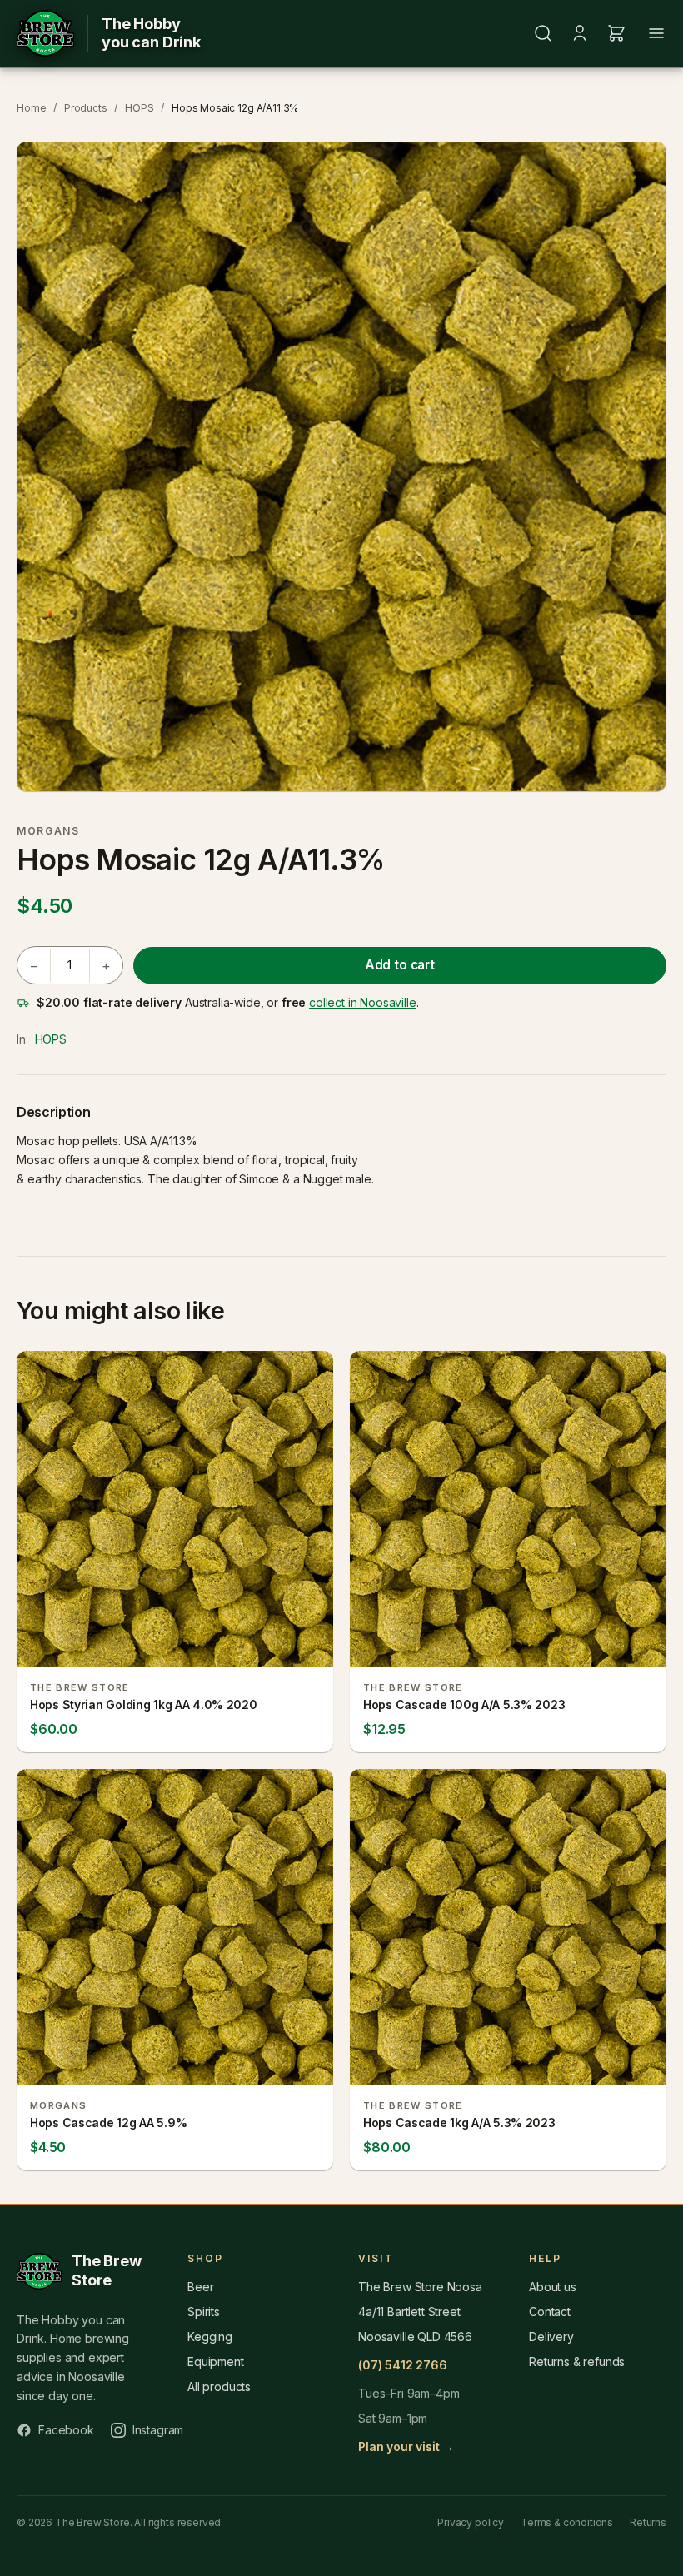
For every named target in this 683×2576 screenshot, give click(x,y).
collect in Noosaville (363, 1002)
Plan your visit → (406, 2446)
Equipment (216, 2362)
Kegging (210, 2337)
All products (219, 2387)
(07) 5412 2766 (403, 2365)
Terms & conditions (567, 2522)
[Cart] (616, 33)
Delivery (551, 2337)
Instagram (158, 2430)
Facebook (66, 2430)
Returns (648, 2522)
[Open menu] (656, 33)
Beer (200, 2287)
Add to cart (400, 965)
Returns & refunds (577, 2362)
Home (31, 108)
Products (86, 108)
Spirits (204, 2312)
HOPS (139, 108)
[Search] (543, 33)
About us (553, 2287)
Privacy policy (471, 2522)
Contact (550, 2312)
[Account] (580, 33)
